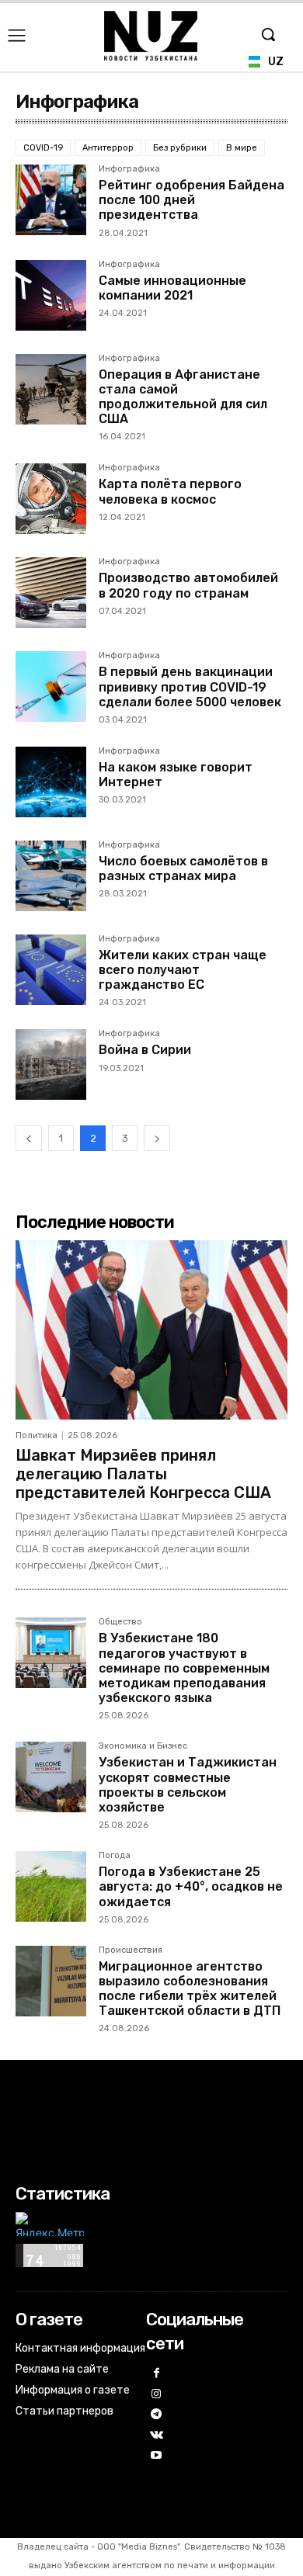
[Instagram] (157, 2395)
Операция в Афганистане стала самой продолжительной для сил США (183, 397)
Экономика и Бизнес (143, 1746)
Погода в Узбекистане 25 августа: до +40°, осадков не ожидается (191, 1886)
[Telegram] (157, 2415)
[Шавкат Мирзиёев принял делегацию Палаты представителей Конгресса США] (151, 1330)
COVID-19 (43, 148)
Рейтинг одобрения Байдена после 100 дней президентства (192, 200)
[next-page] (157, 1138)
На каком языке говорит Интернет (176, 775)
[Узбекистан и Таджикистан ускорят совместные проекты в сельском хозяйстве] (51, 1777)
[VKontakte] (157, 2436)
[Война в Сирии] (51, 1064)
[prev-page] (29, 1138)
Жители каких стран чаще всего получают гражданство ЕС (183, 970)
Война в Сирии (145, 1050)
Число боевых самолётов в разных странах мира (183, 868)
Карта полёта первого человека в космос (170, 491)
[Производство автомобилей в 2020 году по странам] (51, 593)
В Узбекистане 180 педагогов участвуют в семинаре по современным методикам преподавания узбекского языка (184, 1668)
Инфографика (129, 169)
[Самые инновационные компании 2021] (51, 295)
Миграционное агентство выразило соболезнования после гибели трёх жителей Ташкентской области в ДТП (190, 1989)
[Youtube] (157, 2456)
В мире (242, 148)
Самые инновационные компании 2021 (172, 288)
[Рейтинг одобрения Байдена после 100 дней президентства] (51, 200)
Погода (115, 1856)
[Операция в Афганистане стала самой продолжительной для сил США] (51, 389)
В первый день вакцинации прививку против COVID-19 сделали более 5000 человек (190, 686)
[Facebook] (157, 2374)
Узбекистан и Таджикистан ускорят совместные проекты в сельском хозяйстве (188, 1785)
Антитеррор (108, 148)
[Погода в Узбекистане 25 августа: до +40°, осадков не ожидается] (51, 1886)
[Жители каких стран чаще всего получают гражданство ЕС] (51, 970)
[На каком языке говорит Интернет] (51, 782)
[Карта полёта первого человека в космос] (51, 499)
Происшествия (131, 1950)
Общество (120, 1622)
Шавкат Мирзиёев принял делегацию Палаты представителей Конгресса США (143, 1474)
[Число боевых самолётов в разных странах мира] (51, 876)
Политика (37, 1435)
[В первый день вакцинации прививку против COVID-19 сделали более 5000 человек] (51, 686)
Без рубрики (180, 148)
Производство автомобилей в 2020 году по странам (188, 585)
